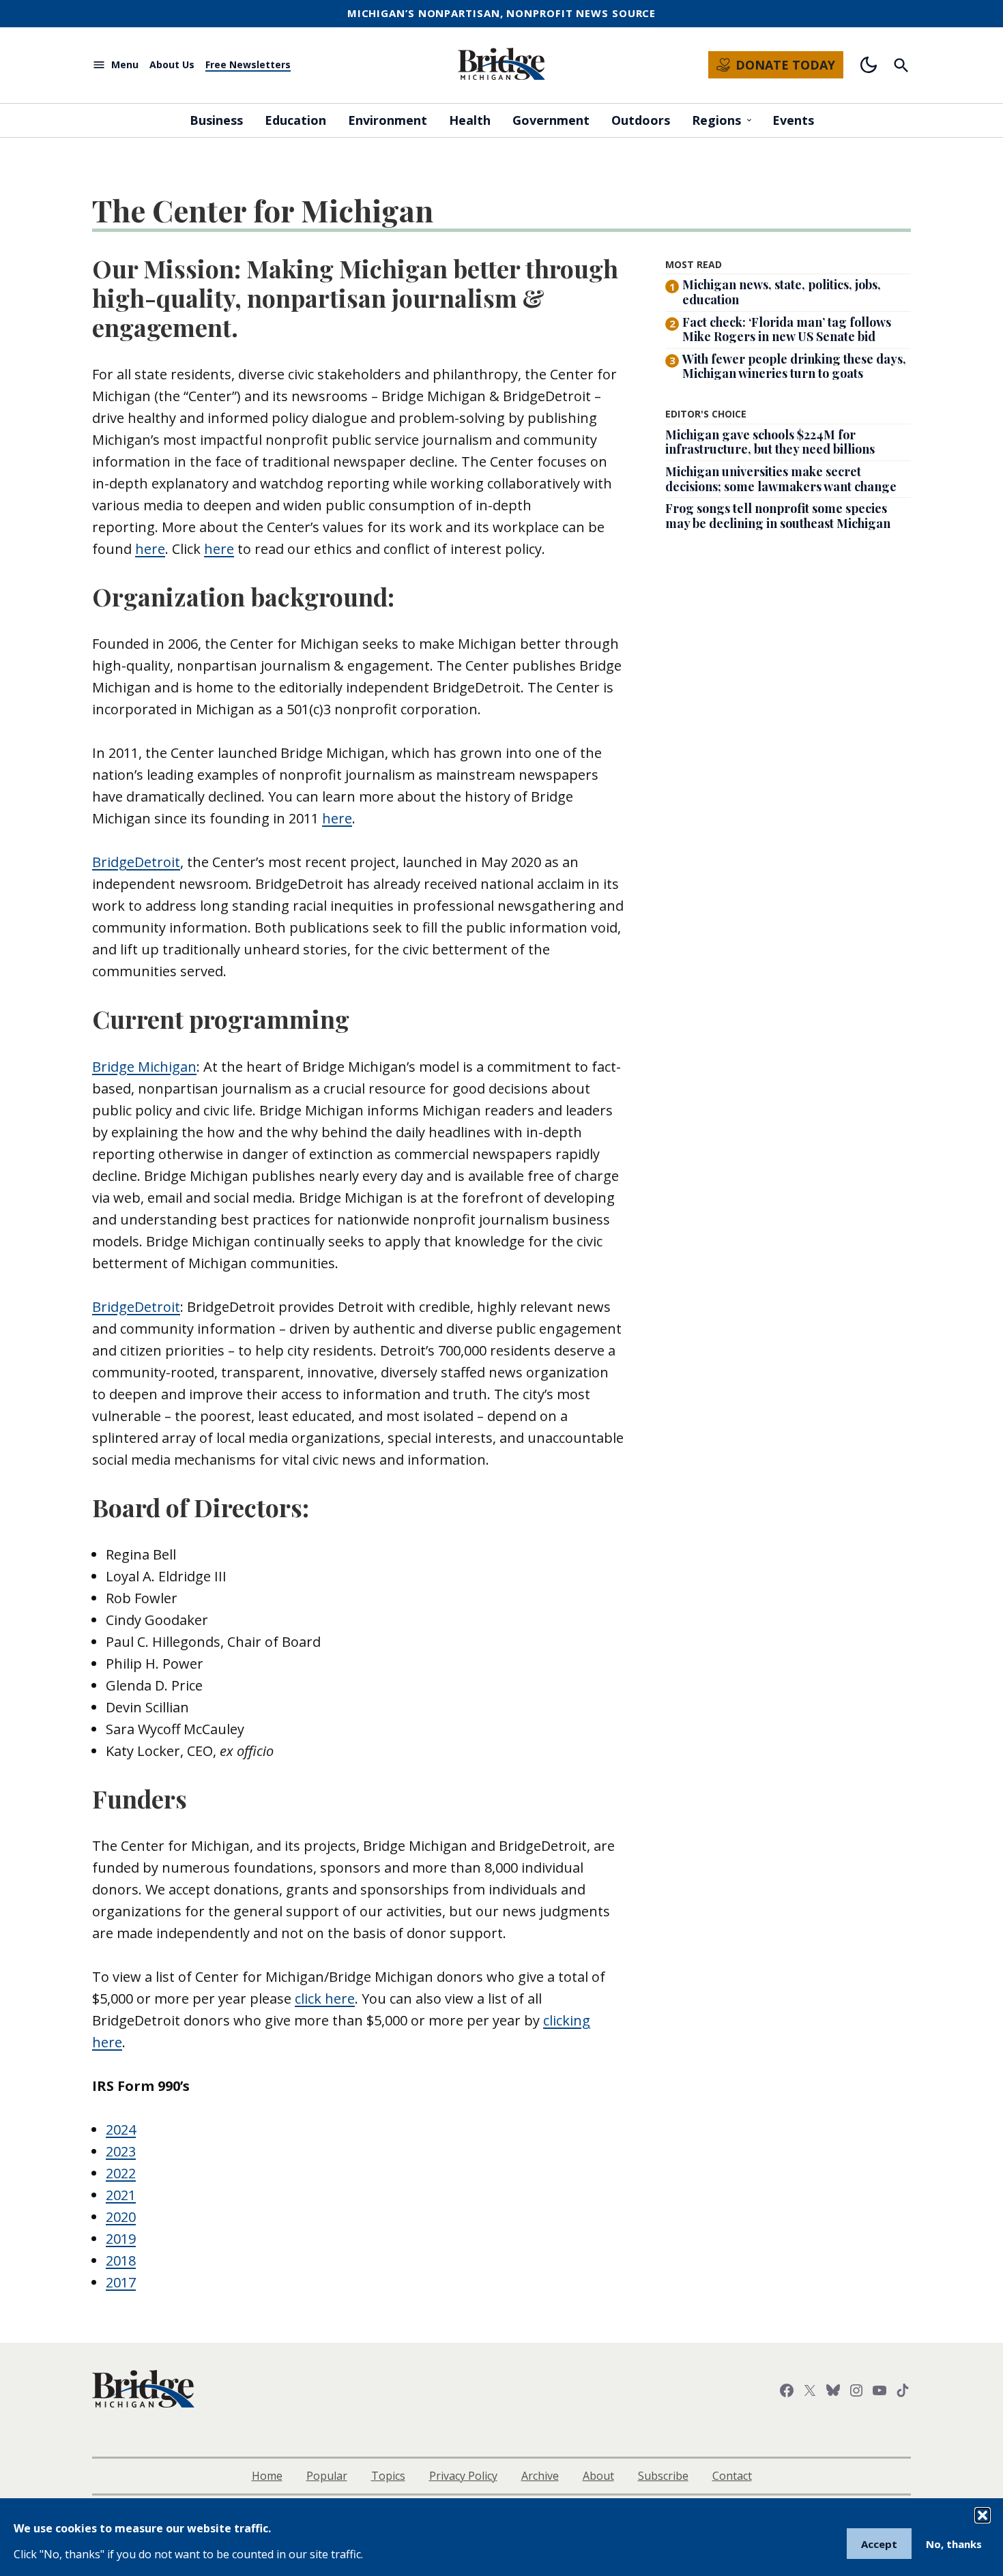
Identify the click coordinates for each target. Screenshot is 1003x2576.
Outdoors (641, 120)
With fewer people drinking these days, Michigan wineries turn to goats (794, 367)
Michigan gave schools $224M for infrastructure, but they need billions (770, 442)
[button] (983, 2515)
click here (325, 1999)
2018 (121, 2260)
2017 (121, 2282)
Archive (540, 2476)
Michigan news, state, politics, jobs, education (782, 292)
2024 (121, 2129)
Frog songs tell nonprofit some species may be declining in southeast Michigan (778, 516)
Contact (732, 2476)
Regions (716, 120)
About (598, 2476)
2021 (121, 2195)
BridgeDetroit (136, 862)
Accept (879, 2544)
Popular (327, 2476)
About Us (172, 65)
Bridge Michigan (144, 1067)
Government (551, 120)
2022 (121, 2173)
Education (295, 120)
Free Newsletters (248, 65)
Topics (388, 2476)
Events (793, 120)
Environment (388, 120)
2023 (121, 2151)
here (150, 549)
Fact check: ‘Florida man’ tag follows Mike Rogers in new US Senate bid (787, 330)
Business (216, 120)
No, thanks (954, 2544)
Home (267, 2476)
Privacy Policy (463, 2476)
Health (470, 120)
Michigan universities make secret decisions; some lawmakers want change (781, 479)
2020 (121, 2217)
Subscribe (663, 2476)
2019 (121, 2239)
